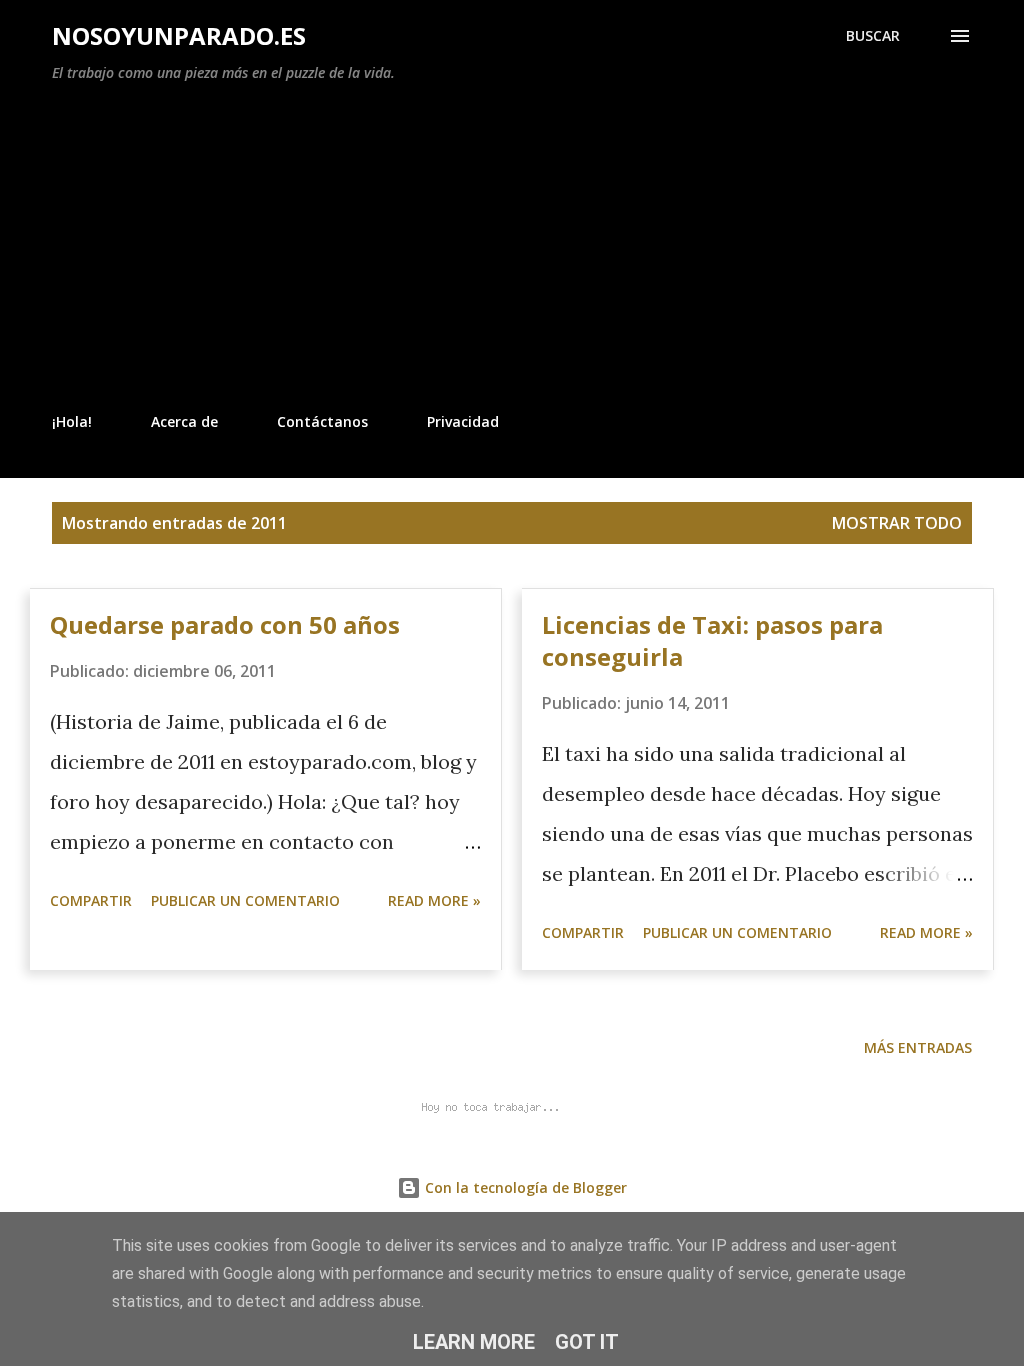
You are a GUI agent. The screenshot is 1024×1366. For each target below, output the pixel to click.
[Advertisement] (512, 248)
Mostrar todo (897, 523)
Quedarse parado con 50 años (225, 624)
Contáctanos (322, 421)
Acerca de (184, 421)
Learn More (474, 1342)
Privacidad (463, 421)
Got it (587, 1342)
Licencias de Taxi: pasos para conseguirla (712, 640)
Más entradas (918, 1047)
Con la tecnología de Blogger (524, 1187)
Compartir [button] (91, 900)
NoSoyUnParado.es (179, 35)
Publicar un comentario (245, 900)
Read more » (434, 900)
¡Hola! (72, 421)
